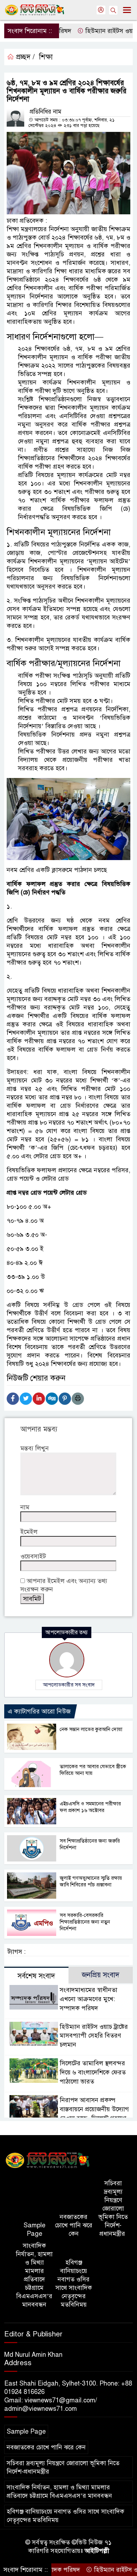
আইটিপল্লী (97, 2551)
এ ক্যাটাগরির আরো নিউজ (39, 1711)
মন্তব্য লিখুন (35, 1448)
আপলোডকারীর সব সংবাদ (69, 1685)
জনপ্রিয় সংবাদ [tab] (101, 1975)
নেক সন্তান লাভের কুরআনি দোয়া (91, 1729)
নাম (25, 1507)
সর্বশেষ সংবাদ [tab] (36, 1976)
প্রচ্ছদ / (24, 57)
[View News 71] (48, 2161)
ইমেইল (29, 1532)
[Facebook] (13, 1399)
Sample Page (34, 2229)
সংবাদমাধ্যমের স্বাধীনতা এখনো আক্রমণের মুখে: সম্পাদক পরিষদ (89, 1999)
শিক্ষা (46, 57)
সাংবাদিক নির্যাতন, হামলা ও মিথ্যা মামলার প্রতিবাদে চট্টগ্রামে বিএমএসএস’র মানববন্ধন (34, 2275)
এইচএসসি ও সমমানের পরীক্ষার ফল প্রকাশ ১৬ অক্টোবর (90, 1807)
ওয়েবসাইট (33, 1556)
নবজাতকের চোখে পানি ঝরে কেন (74, 2225)
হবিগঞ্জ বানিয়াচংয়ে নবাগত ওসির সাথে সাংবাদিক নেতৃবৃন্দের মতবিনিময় (74, 2283)
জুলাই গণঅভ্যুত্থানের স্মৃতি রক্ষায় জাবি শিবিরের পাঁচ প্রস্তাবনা (91, 1881)
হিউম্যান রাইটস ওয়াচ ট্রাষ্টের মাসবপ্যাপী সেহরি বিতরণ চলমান (94, 2036)
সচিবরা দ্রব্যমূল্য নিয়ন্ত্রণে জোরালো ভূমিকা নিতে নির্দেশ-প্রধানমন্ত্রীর (113, 2208)
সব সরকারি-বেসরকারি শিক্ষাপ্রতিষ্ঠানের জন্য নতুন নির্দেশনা (85, 1922)
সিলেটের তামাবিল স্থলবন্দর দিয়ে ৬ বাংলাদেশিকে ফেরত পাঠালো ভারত (93, 2072)
